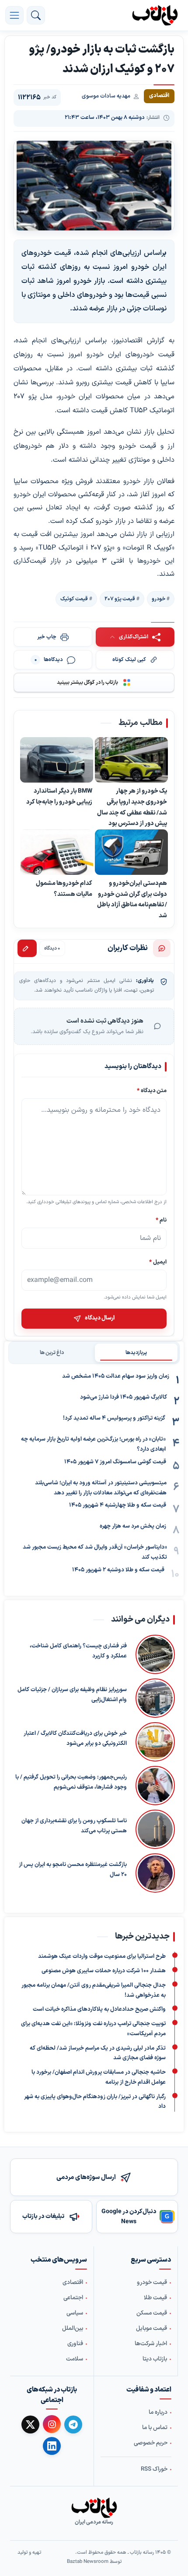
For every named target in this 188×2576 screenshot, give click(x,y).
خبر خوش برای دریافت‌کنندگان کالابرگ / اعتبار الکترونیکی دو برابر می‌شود (75, 1739)
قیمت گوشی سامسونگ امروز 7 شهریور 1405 (115, 1462)
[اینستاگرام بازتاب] (52, 2424)
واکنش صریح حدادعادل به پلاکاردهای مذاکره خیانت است (99, 2009)
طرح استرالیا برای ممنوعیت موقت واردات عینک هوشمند (102, 1956)
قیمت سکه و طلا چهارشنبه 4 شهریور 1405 (118, 1505)
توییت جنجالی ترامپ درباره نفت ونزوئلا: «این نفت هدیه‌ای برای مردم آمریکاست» (93, 2029)
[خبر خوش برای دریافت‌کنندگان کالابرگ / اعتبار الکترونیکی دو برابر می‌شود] (155, 1742)
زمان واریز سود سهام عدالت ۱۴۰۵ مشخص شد (116, 1376)
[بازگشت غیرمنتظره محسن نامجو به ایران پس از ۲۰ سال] (155, 1873)
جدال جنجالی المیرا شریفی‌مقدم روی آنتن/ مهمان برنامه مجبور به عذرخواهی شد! (94, 1990)
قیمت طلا (155, 2298)
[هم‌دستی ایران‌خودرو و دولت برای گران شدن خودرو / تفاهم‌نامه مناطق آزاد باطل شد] (131, 852)
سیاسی (75, 2313)
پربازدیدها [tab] (136, 1353)
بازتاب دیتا (155, 2359)
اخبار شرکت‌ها (151, 2344)
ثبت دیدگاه (27, 948)
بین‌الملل (73, 2329)
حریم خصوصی (151, 2443)
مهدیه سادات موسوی (106, 96)
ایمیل (158, 1262)
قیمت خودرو (152, 2283)
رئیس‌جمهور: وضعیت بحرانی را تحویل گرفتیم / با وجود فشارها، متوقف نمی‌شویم (71, 1782)
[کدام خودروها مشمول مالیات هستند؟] (57, 852)
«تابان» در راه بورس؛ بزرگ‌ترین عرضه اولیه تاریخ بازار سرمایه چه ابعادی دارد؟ (93, 1444)
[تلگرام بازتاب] (73, 2425)
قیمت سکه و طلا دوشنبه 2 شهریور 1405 (118, 1570)
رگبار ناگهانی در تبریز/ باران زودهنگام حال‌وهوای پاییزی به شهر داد (95, 2102)
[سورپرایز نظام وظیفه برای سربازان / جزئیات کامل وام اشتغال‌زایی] (155, 1698)
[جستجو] (36, 15)
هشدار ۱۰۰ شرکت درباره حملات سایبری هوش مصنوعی (104, 1971)
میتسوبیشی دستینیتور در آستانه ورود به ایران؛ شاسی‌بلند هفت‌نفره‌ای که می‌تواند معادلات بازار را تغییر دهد (101, 1488)
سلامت (75, 2359)
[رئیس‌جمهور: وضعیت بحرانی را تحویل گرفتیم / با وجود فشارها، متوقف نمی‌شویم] (155, 1786)
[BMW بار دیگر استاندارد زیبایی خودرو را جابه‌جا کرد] (57, 760)
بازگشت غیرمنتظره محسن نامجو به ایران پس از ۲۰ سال (73, 1870)
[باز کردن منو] (14, 15)
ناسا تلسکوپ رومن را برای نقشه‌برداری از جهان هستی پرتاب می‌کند (74, 1826)
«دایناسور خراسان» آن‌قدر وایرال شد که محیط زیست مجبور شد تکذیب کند (95, 1552)
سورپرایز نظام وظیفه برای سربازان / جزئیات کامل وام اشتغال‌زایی (72, 1695)
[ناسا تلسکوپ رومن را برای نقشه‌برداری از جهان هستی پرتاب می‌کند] (155, 1829)
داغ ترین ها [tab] (52, 1353)
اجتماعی (73, 2298)
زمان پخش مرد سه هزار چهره (133, 1526)
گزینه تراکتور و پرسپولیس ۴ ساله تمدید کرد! (114, 1418)
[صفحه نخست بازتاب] (94, 2508)
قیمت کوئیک (74, 599)
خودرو (158, 599)
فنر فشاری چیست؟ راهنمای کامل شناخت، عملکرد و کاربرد (78, 1651)
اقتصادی (73, 2283)
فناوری (75, 2344)
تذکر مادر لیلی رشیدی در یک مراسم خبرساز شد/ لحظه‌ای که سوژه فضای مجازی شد (98, 2053)
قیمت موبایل (151, 2329)
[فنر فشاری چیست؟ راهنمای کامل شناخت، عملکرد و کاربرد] (155, 1654)
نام (161, 1220)
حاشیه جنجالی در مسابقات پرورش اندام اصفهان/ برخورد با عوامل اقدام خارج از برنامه (99, 2077)
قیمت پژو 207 (120, 599)
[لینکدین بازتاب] (52, 2446)
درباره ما (158, 2412)
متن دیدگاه (152, 1091)
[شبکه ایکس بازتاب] (30, 2425)
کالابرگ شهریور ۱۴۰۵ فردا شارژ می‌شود (124, 1397)
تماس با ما (155, 2428)
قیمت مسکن (152, 2313)
